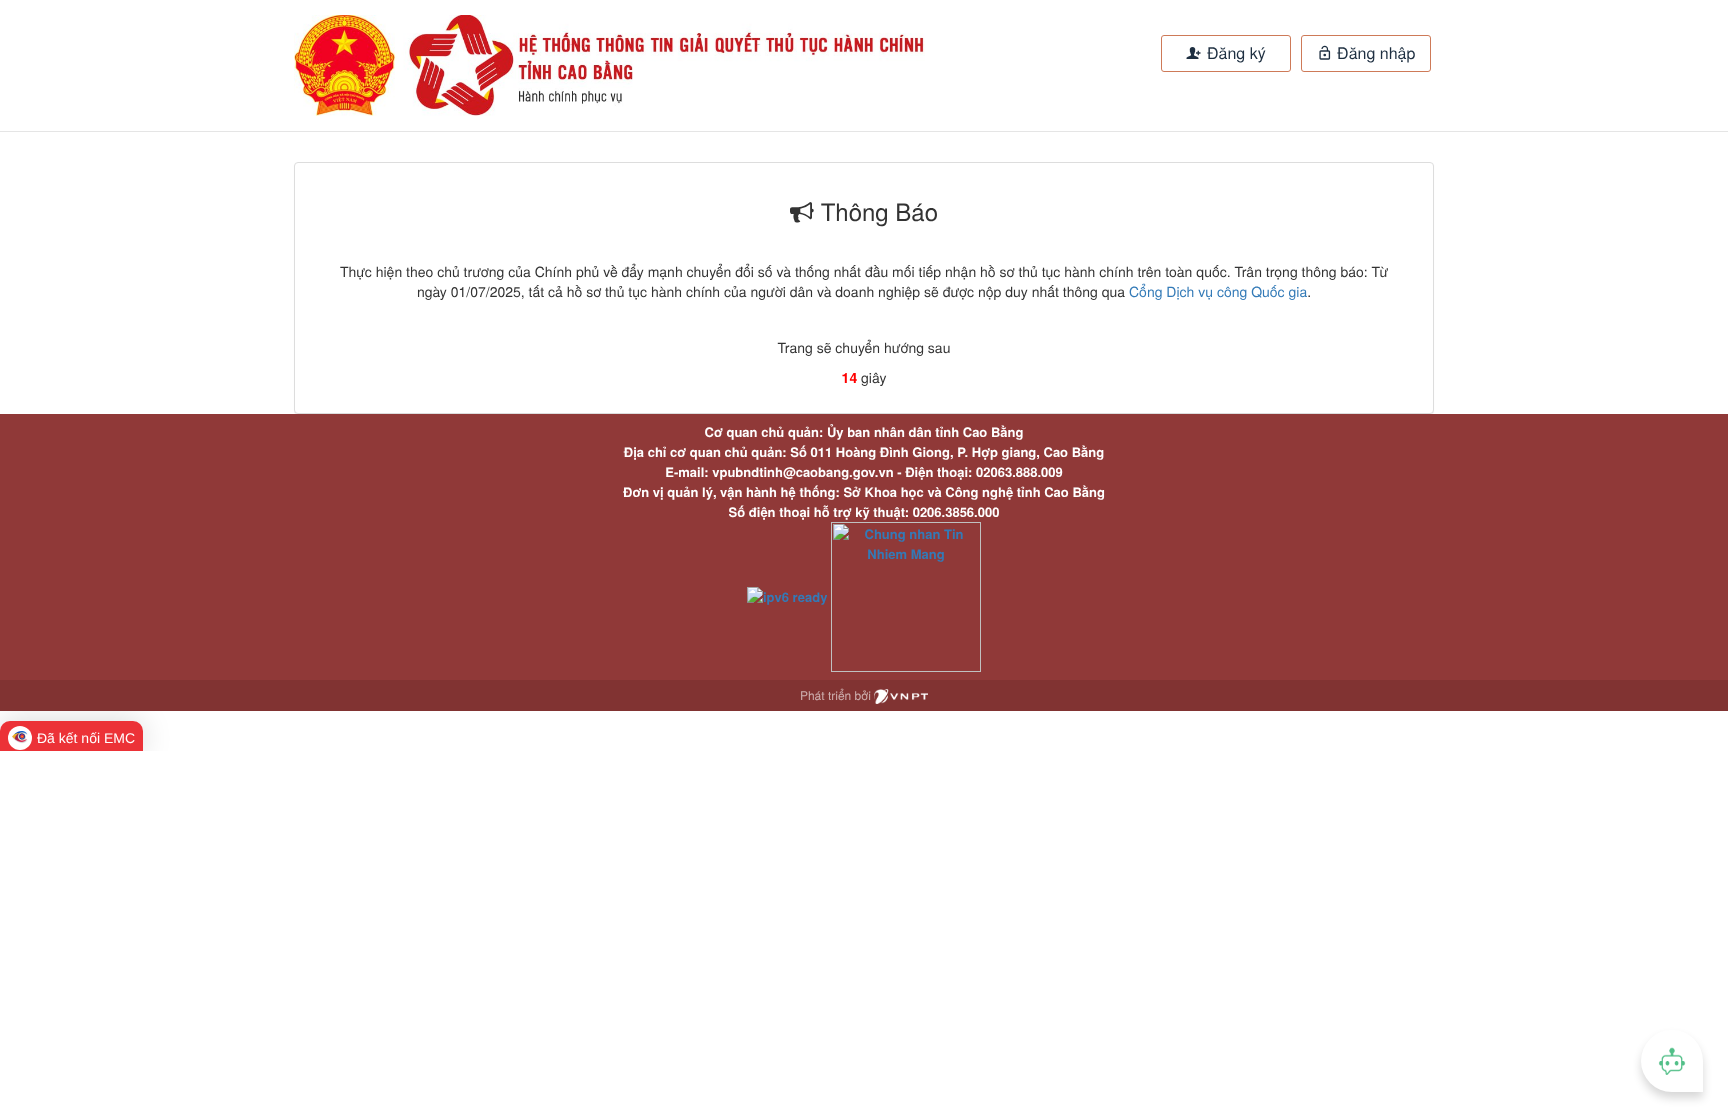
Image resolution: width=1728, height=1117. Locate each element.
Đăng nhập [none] (1374, 52)
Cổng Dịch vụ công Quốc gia (1218, 291)
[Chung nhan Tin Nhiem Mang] (906, 594)
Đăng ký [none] (1234, 52)
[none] (562, 65)
